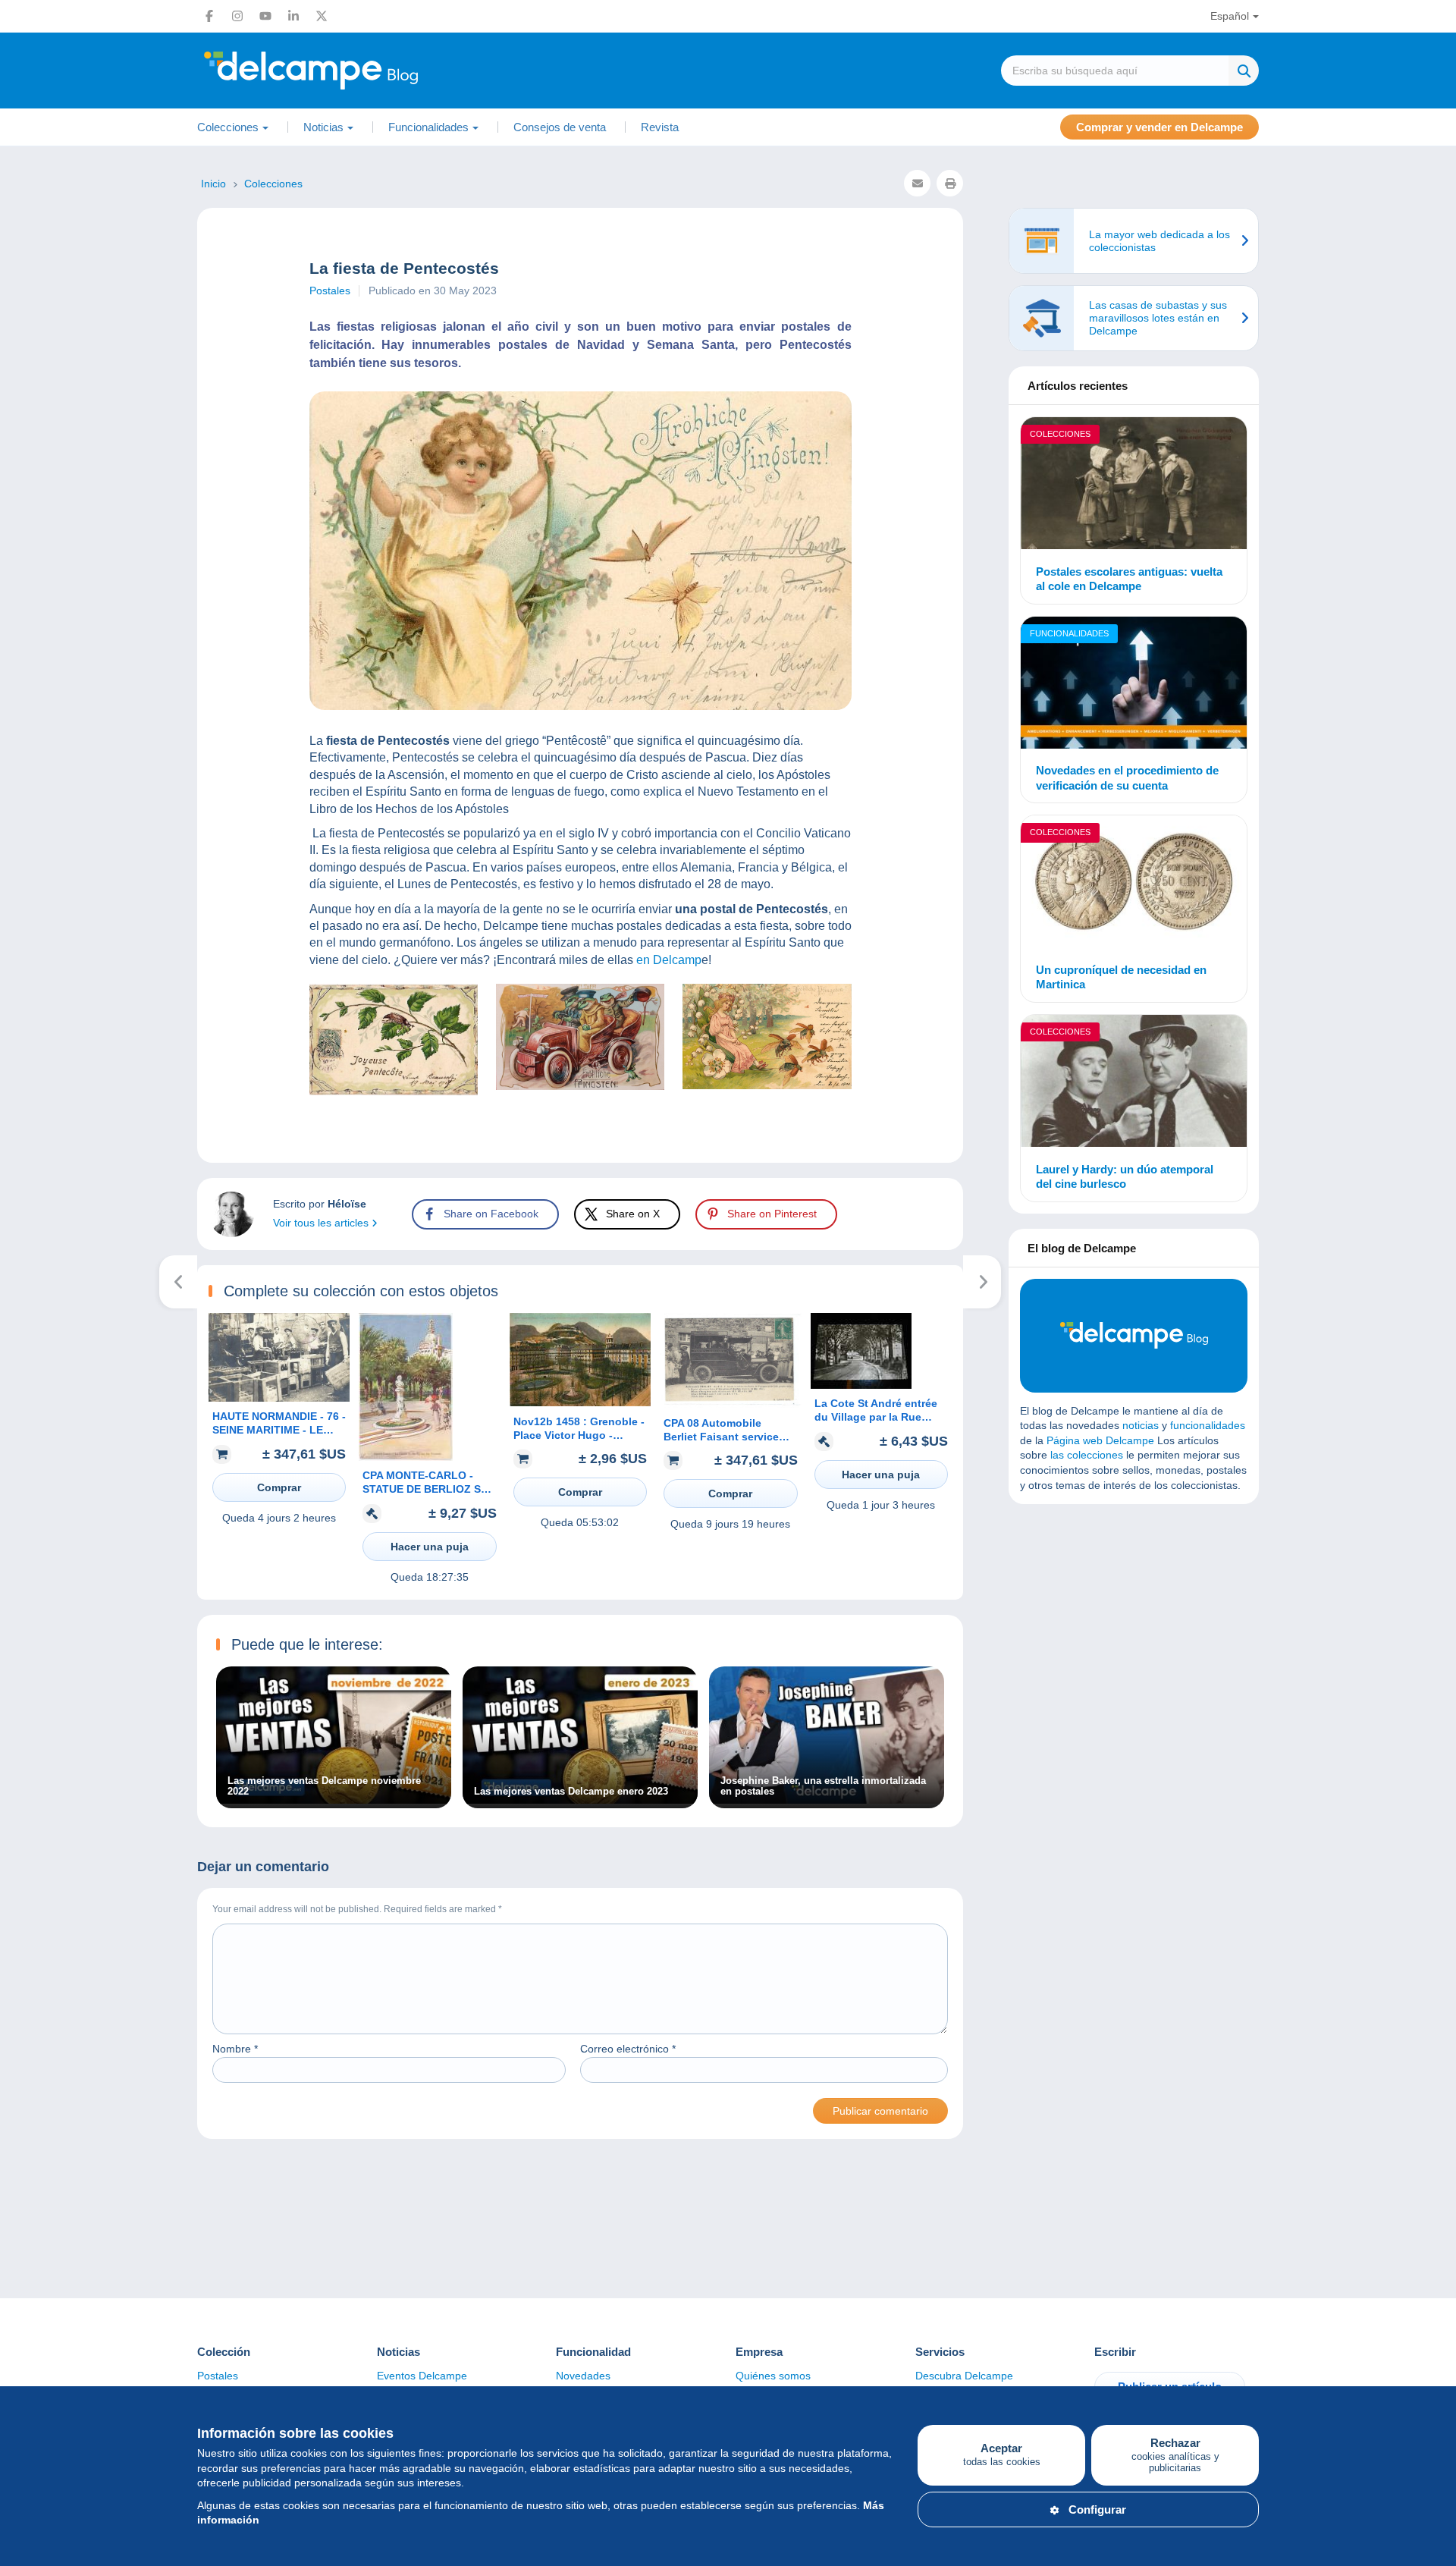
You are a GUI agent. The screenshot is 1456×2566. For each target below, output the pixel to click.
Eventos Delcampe (422, 2376)
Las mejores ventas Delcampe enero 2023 (571, 1792)
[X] (322, 16)
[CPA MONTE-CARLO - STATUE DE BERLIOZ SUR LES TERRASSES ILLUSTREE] (406, 1457)
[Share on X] (24, 950)
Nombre (235, 2049)
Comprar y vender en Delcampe (1159, 127)
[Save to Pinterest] (24, 986)
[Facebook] (209, 16)
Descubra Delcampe (964, 2376)
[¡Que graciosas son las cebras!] (982, 1282)
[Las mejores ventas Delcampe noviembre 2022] (334, 1800)
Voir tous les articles (322, 1223)
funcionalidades (1208, 1425)
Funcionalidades (1069, 633)
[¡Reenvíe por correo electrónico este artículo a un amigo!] (917, 183)
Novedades (583, 2376)
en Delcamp (669, 960)
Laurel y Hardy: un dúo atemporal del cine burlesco (1125, 1177)
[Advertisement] (1134, 1625)
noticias (1141, 1425)
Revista (660, 127)
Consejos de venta (560, 127)
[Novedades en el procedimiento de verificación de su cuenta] (1134, 685)
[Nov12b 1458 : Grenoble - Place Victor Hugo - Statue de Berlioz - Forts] (580, 1402)
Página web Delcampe (1100, 1440)
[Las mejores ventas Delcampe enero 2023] (580, 1800)
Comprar (279, 1487)
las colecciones (1087, 1455)
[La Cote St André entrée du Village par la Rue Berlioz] (861, 1385)
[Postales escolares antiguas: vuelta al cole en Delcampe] (1134, 485)
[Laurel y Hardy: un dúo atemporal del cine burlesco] (1134, 1083)
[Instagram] (237, 16)
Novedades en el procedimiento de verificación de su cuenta (1127, 778)
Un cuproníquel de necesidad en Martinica (1121, 977)
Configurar (1097, 2509)
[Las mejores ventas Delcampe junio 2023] (179, 1282)
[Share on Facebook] (24, 913)
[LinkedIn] (293, 16)
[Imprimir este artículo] (950, 183)
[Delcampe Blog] (345, 71)
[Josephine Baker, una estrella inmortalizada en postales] (827, 1800)
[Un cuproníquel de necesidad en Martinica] (1134, 884)
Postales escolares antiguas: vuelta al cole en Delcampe (1129, 579)
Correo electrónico (628, 2049)
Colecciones (1060, 434)
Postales (330, 291)
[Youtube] (265, 16)
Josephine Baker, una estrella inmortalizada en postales (823, 1786)
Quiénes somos (773, 2376)
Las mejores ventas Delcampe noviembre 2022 (324, 1786)
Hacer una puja (430, 1547)
